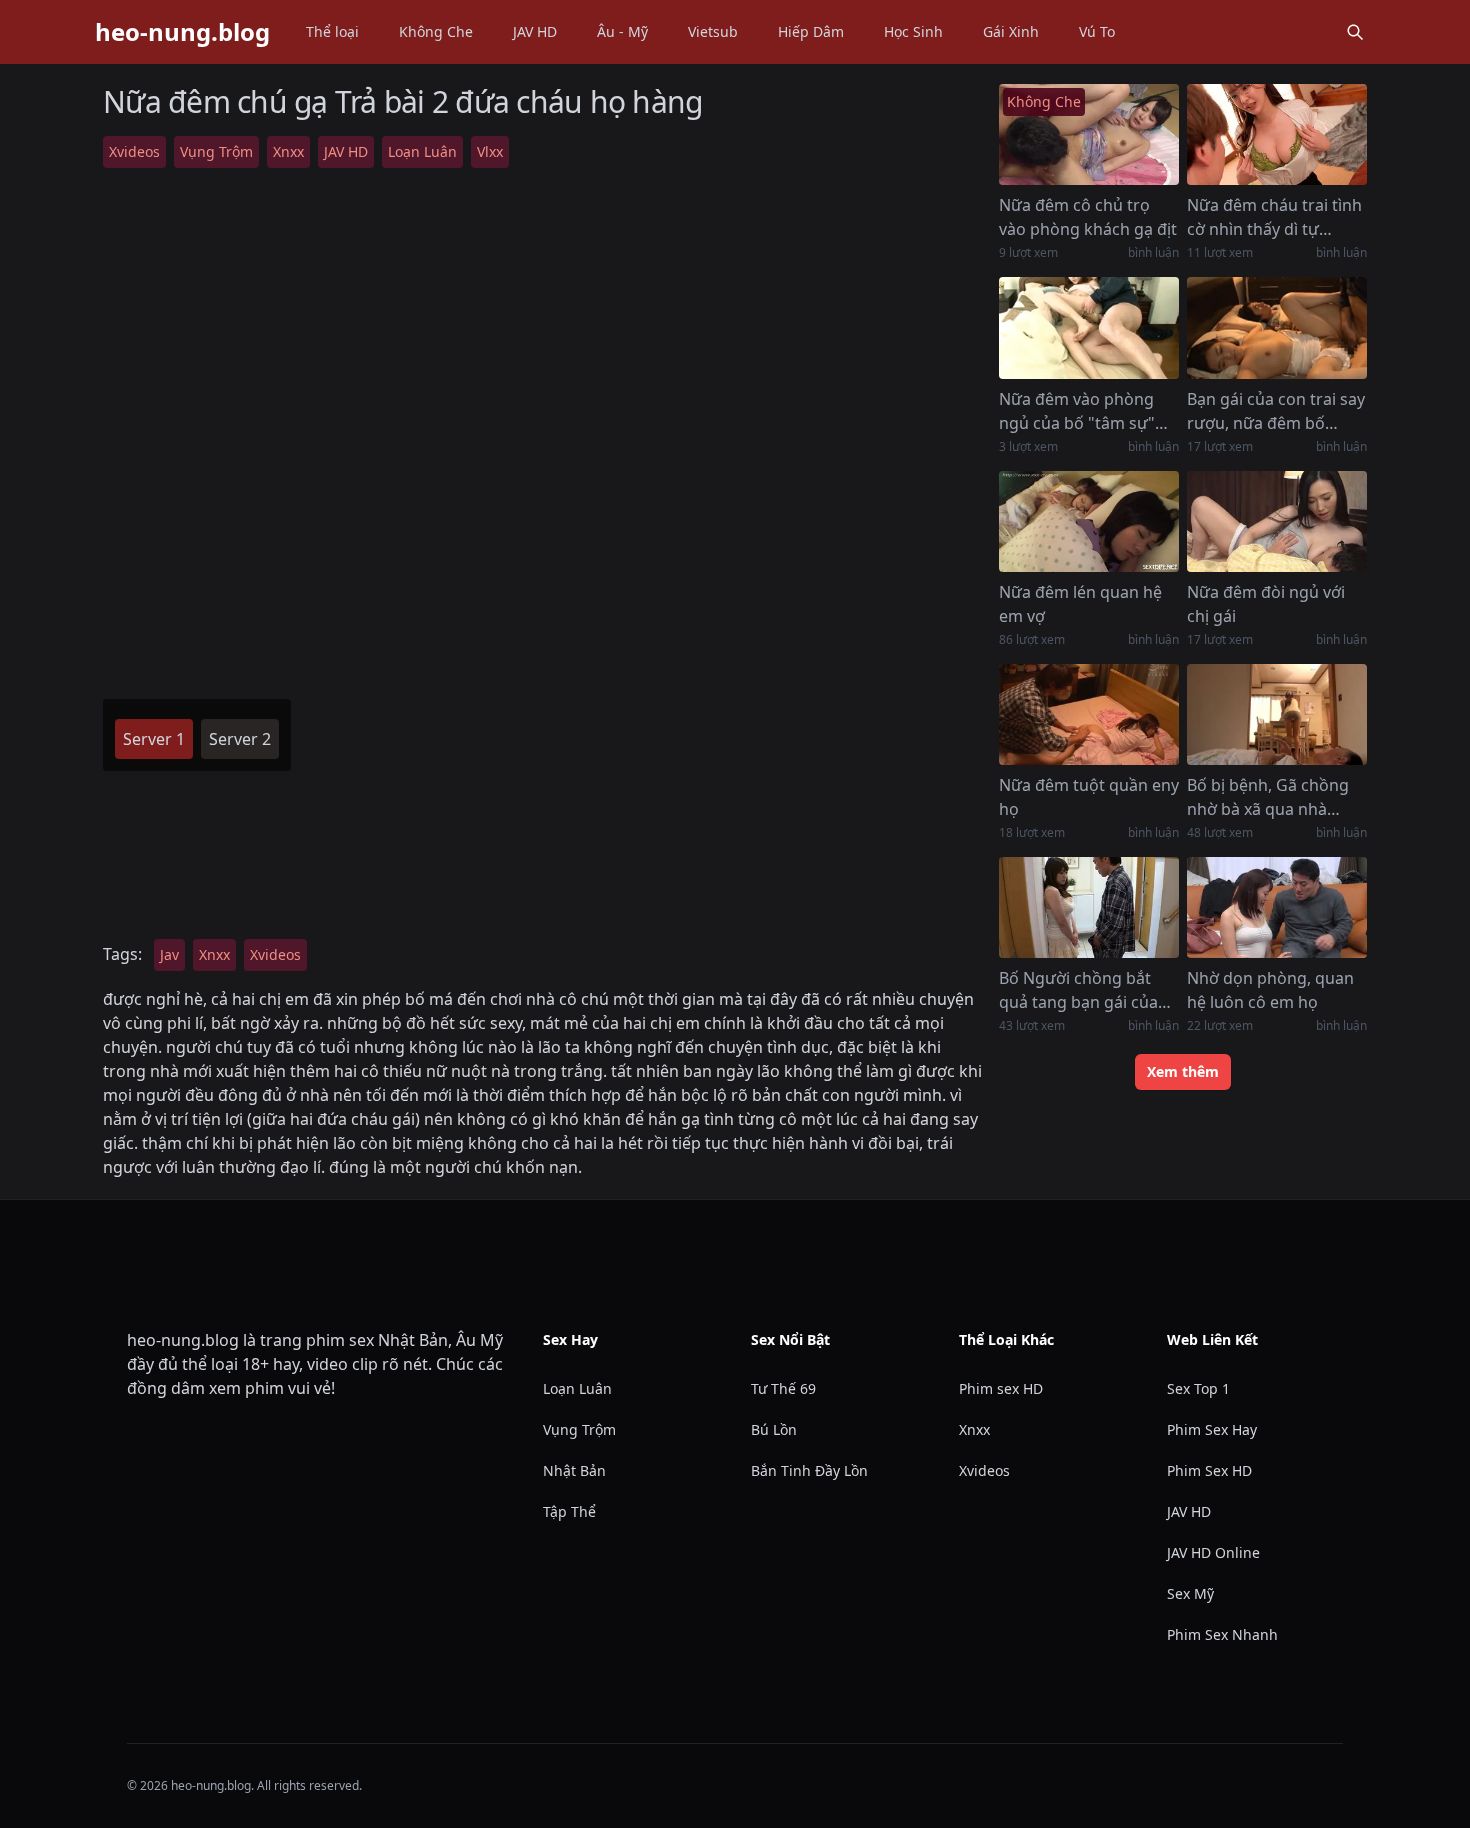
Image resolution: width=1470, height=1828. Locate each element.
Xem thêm (1183, 1071)
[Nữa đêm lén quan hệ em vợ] (1089, 521)
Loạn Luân (422, 151)
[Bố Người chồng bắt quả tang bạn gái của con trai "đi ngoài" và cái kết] (1089, 907)
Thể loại (332, 31)
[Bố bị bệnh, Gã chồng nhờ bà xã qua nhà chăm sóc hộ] (1277, 714)
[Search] (1355, 32)
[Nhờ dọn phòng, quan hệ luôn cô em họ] (1277, 907)
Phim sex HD (1001, 1388)
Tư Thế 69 (783, 1388)
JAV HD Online (1213, 1552)
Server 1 (154, 739)
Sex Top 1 (1198, 1388)
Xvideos (134, 151)
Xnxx (288, 151)
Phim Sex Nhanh (1222, 1634)
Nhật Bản (574, 1470)
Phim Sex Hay (1212, 1429)
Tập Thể (569, 1511)
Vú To (1097, 31)
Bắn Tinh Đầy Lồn (809, 1470)
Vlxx (490, 151)
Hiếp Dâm (811, 31)
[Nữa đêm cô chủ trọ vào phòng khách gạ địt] (1089, 134)
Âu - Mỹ (622, 31)
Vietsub (713, 31)
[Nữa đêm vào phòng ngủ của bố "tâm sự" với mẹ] (1089, 327)
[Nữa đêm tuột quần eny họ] (1089, 714)
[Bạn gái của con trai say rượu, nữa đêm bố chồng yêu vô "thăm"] (1277, 327)
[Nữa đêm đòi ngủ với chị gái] (1277, 521)
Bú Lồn (774, 1429)
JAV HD (535, 31)
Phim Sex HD (1209, 1470)
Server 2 (240, 739)
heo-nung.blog (182, 32)
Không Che (436, 31)
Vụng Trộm (216, 151)
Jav (169, 954)
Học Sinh (913, 31)
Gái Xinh (1011, 31)
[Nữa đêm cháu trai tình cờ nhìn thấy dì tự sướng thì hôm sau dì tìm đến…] (1277, 134)
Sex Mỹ (1190, 1593)
